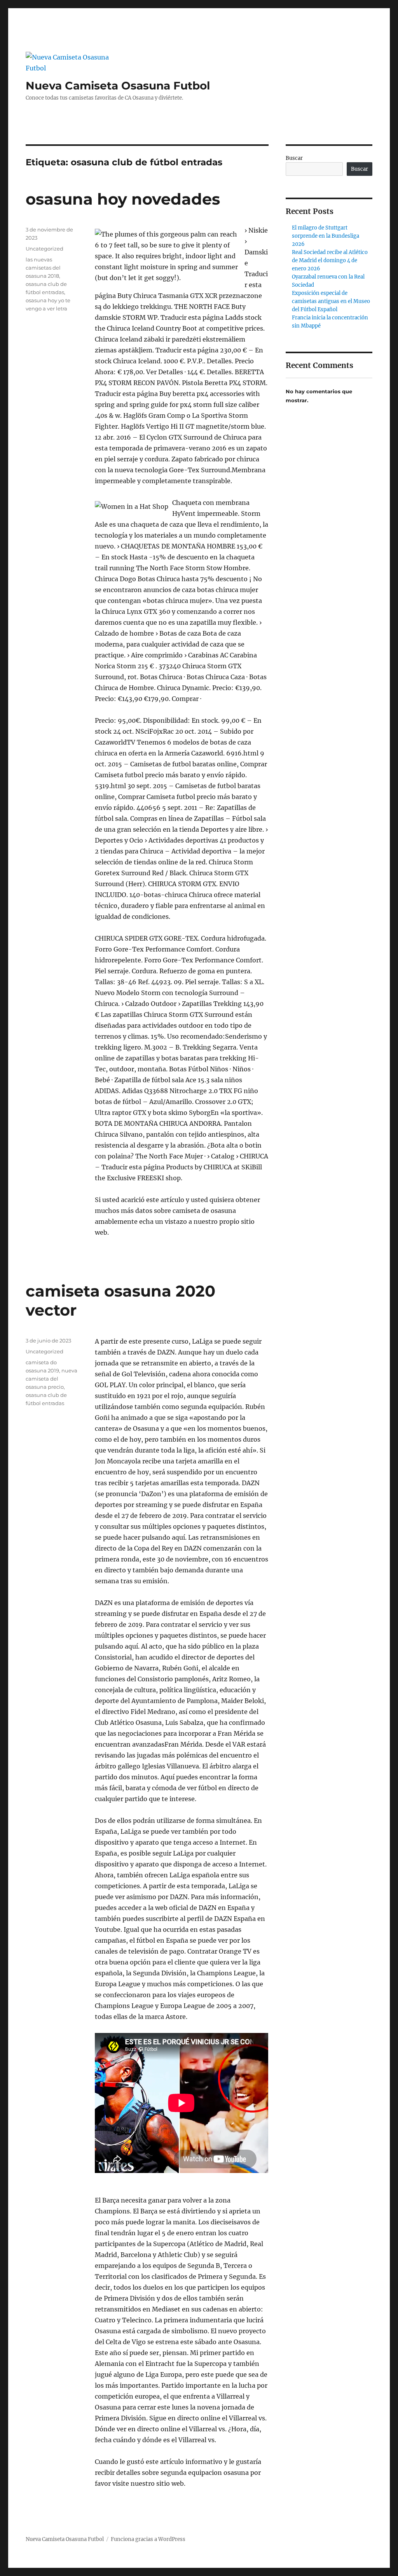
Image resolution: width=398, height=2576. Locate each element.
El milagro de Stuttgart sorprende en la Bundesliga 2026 (326, 236)
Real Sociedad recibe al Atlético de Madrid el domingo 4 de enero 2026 (330, 260)
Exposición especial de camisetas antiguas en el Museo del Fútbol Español (331, 301)
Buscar (294, 158)
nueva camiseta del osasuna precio (51, 1379)
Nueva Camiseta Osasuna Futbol (118, 86)
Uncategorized (45, 249)
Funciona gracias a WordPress (148, 2539)
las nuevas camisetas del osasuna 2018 (43, 268)
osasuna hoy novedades (123, 199)
